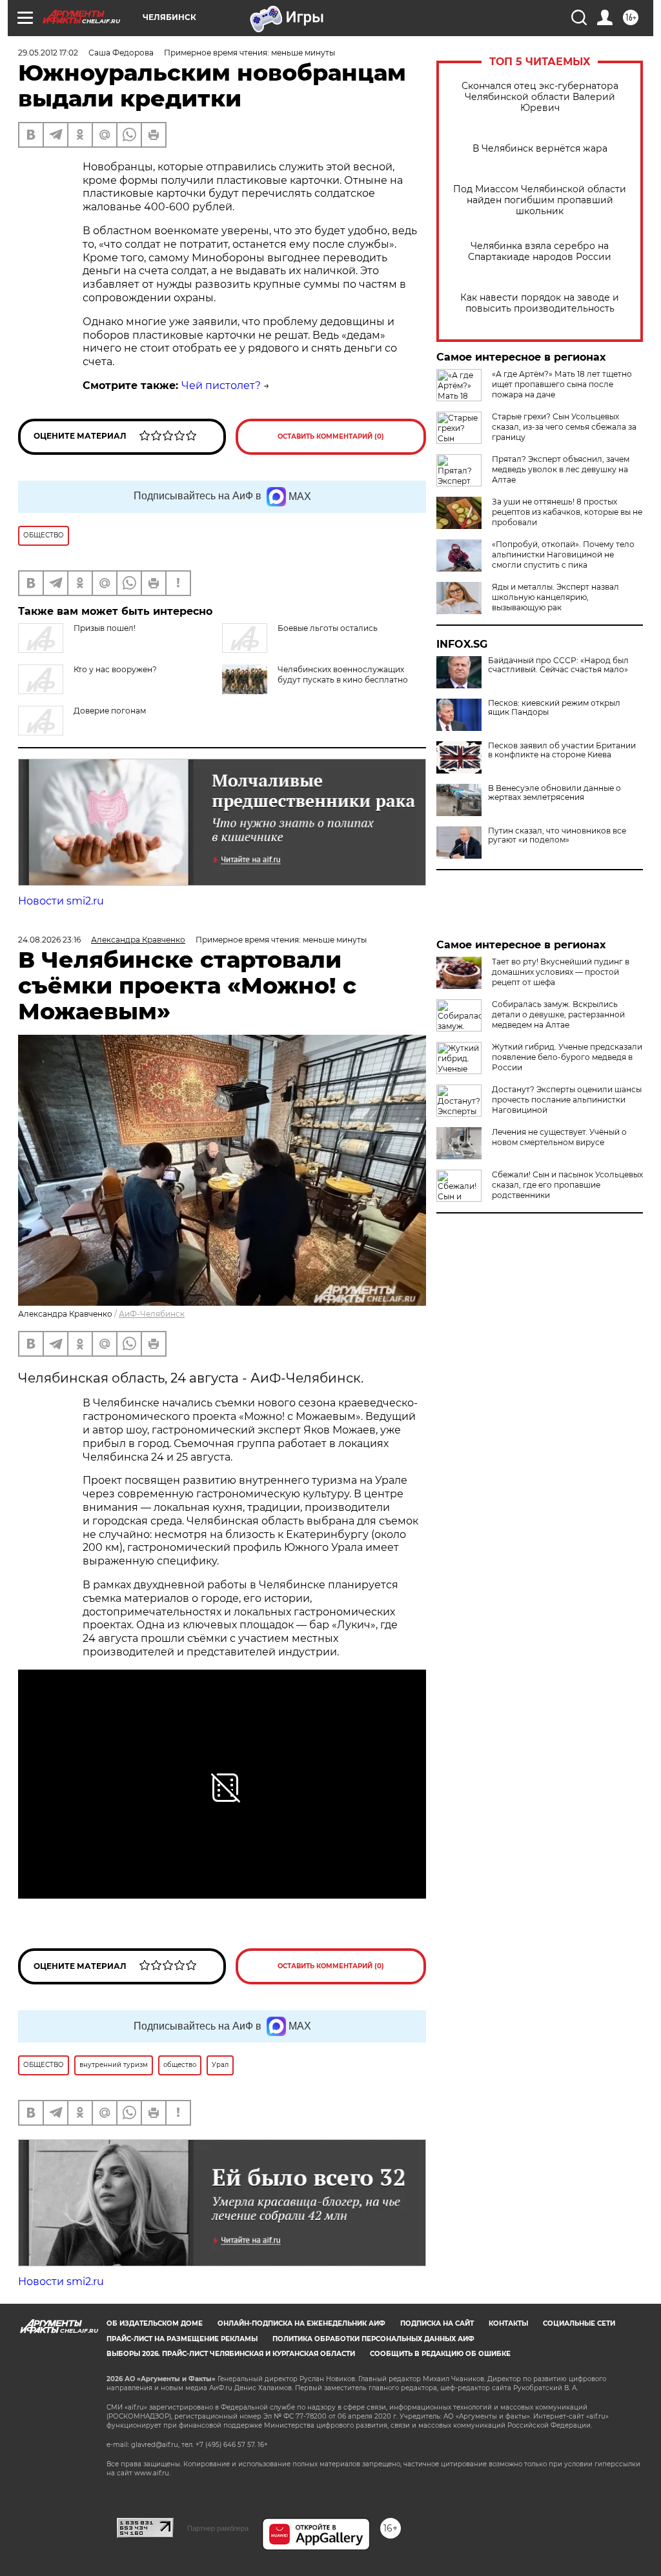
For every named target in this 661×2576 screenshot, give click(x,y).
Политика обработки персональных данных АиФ (373, 2339)
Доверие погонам (110, 711)
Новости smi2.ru (61, 901)
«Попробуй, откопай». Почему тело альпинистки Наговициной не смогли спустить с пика (563, 554)
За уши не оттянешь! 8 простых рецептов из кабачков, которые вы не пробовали (567, 512)
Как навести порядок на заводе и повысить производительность (540, 303)
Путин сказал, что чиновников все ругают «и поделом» (557, 835)
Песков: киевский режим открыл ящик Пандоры (554, 708)
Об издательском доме (155, 2323)
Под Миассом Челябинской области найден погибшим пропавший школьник (540, 200)
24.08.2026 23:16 (49, 940)
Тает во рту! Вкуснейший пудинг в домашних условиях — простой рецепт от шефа (561, 972)
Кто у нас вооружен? (115, 669)
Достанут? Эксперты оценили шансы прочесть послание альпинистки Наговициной (567, 1100)
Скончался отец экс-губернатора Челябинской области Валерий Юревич (540, 97)
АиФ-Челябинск (152, 1314)
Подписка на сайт (437, 2323)
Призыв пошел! (105, 628)
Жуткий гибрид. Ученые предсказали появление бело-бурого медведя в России (567, 1057)
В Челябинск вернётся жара (540, 149)
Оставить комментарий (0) (331, 436)
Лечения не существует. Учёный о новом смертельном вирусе (559, 1137)
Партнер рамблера (218, 2528)
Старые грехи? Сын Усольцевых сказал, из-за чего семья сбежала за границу (564, 427)
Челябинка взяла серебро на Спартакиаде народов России (540, 252)
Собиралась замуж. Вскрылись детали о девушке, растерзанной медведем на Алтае (558, 1014)
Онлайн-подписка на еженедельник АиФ (301, 2323)
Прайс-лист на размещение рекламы (182, 2339)
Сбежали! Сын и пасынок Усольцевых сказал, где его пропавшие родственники (567, 1185)
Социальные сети (579, 2323)
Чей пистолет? (221, 385)
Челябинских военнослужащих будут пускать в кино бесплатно (343, 674)
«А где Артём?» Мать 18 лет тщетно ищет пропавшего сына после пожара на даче (562, 384)
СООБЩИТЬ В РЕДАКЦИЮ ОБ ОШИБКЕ (440, 2354)
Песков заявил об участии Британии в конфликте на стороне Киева (562, 750)
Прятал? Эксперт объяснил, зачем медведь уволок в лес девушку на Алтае (561, 469)
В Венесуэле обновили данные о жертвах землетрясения (554, 793)
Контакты (508, 2323)
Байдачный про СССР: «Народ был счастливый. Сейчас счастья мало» (558, 665)
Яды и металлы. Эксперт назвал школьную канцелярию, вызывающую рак (555, 597)
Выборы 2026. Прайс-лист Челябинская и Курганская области (231, 2354)
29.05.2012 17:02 (48, 53)
